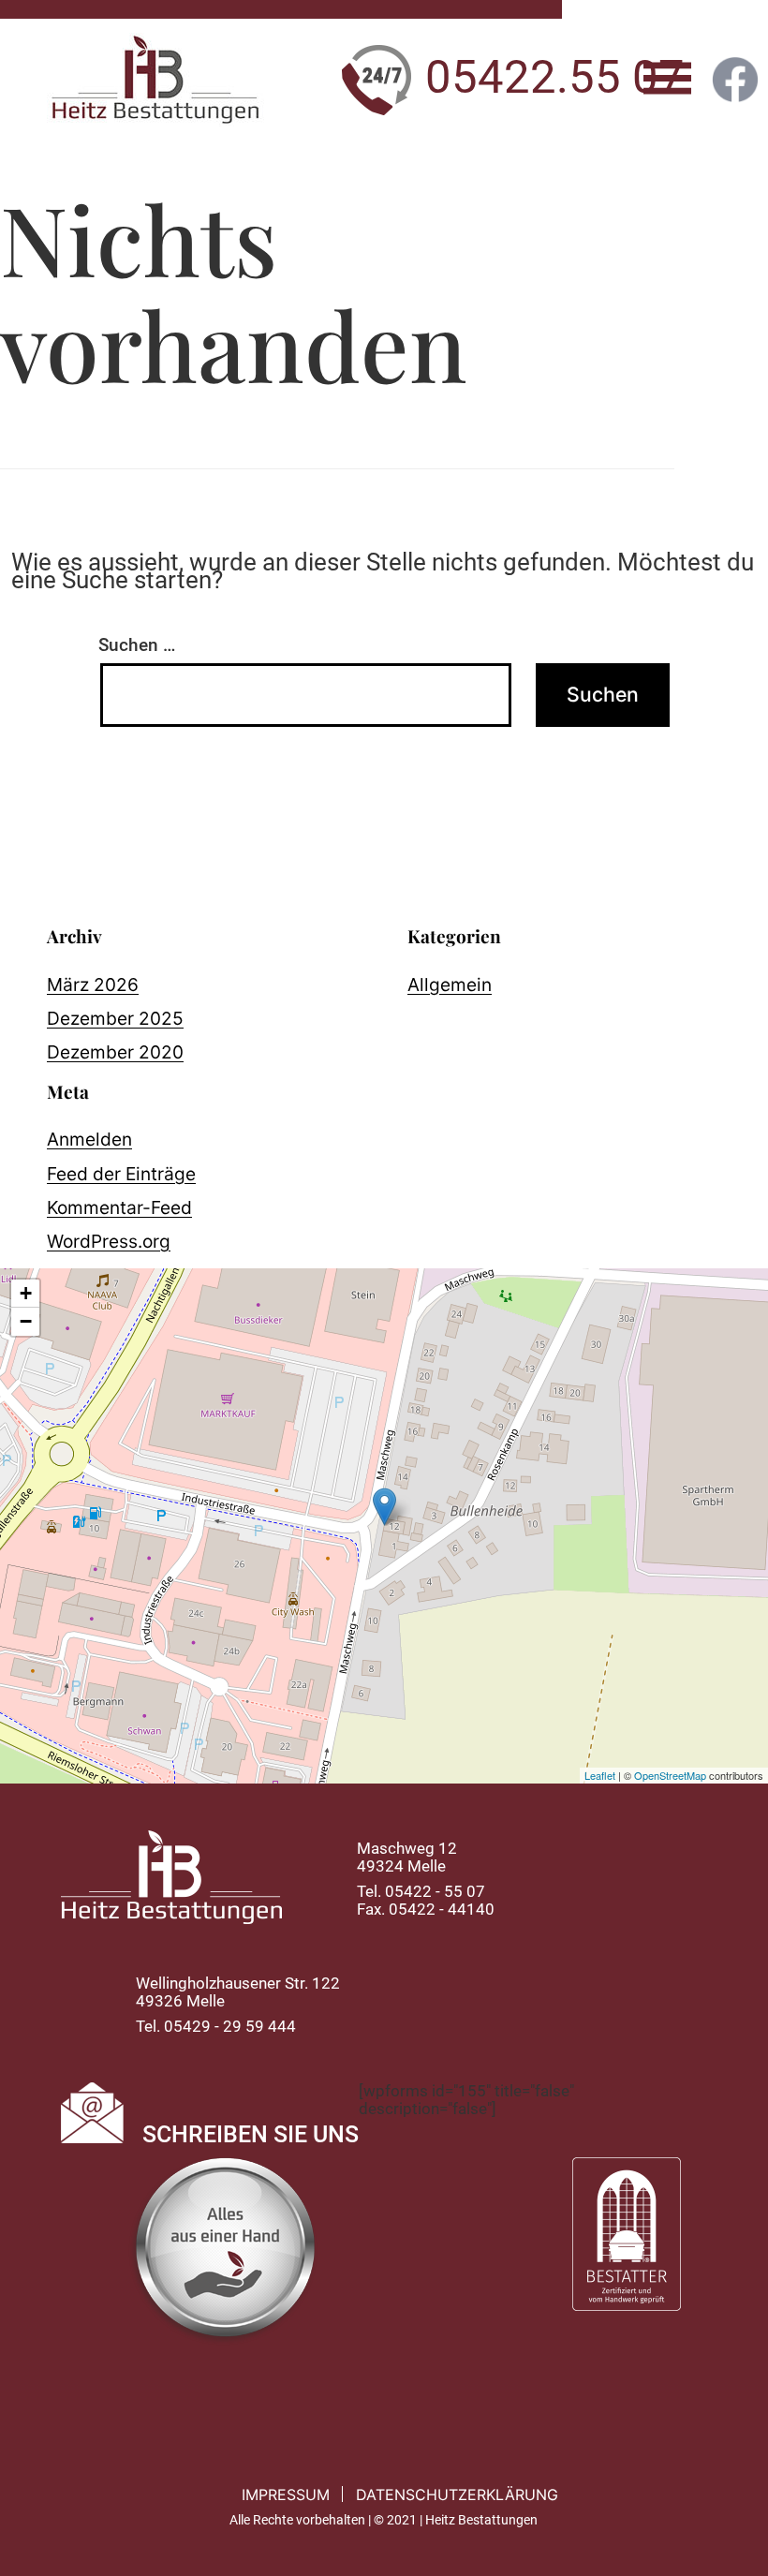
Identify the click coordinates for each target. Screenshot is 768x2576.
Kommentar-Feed (119, 1207)
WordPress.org (109, 1241)
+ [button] (26, 1293)
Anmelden (89, 1139)
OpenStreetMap (670, 1775)
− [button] (26, 1321)
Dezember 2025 (115, 1018)
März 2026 (93, 985)
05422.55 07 (555, 77)
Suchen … (137, 645)
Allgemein (450, 985)
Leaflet (600, 1775)
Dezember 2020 (115, 1052)
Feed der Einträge (121, 1174)
